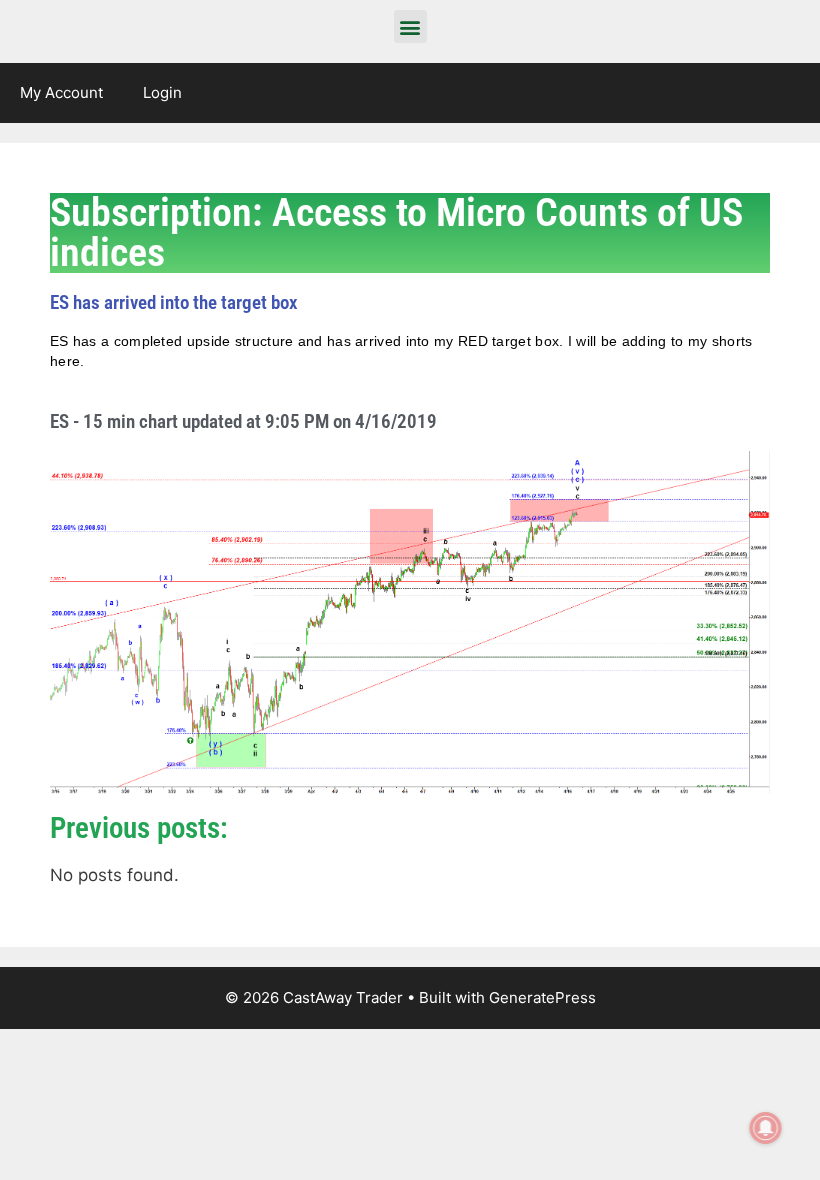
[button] (410, 26)
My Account (61, 92)
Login (162, 92)
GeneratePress (542, 997)
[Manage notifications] (766, 1128)
